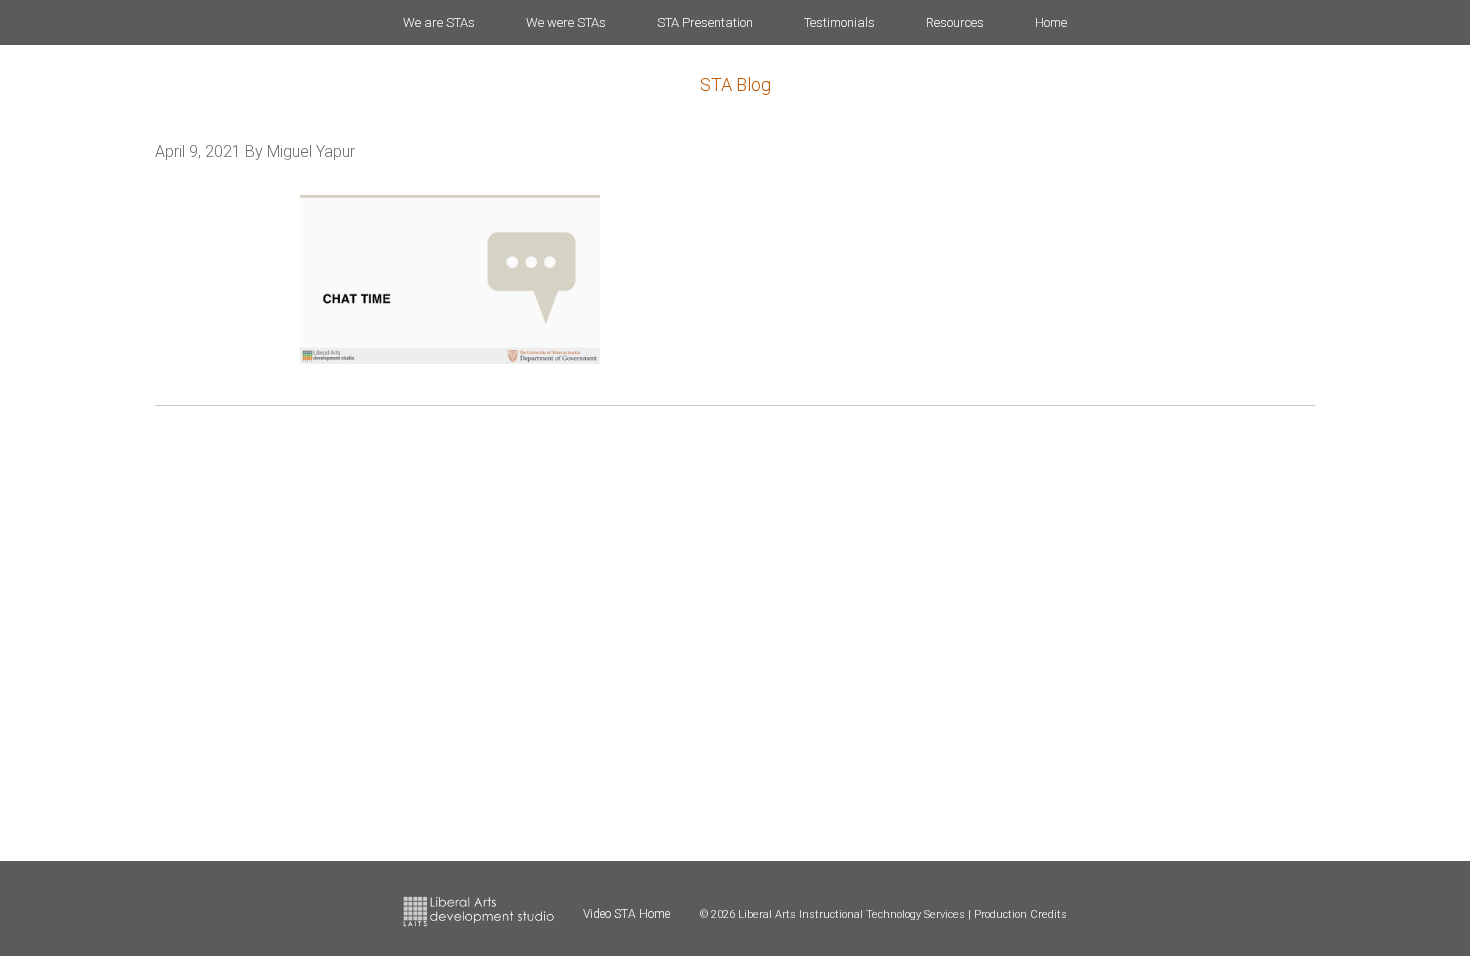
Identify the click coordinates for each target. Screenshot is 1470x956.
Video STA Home (626, 914)
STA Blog (735, 84)
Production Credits (1020, 914)
